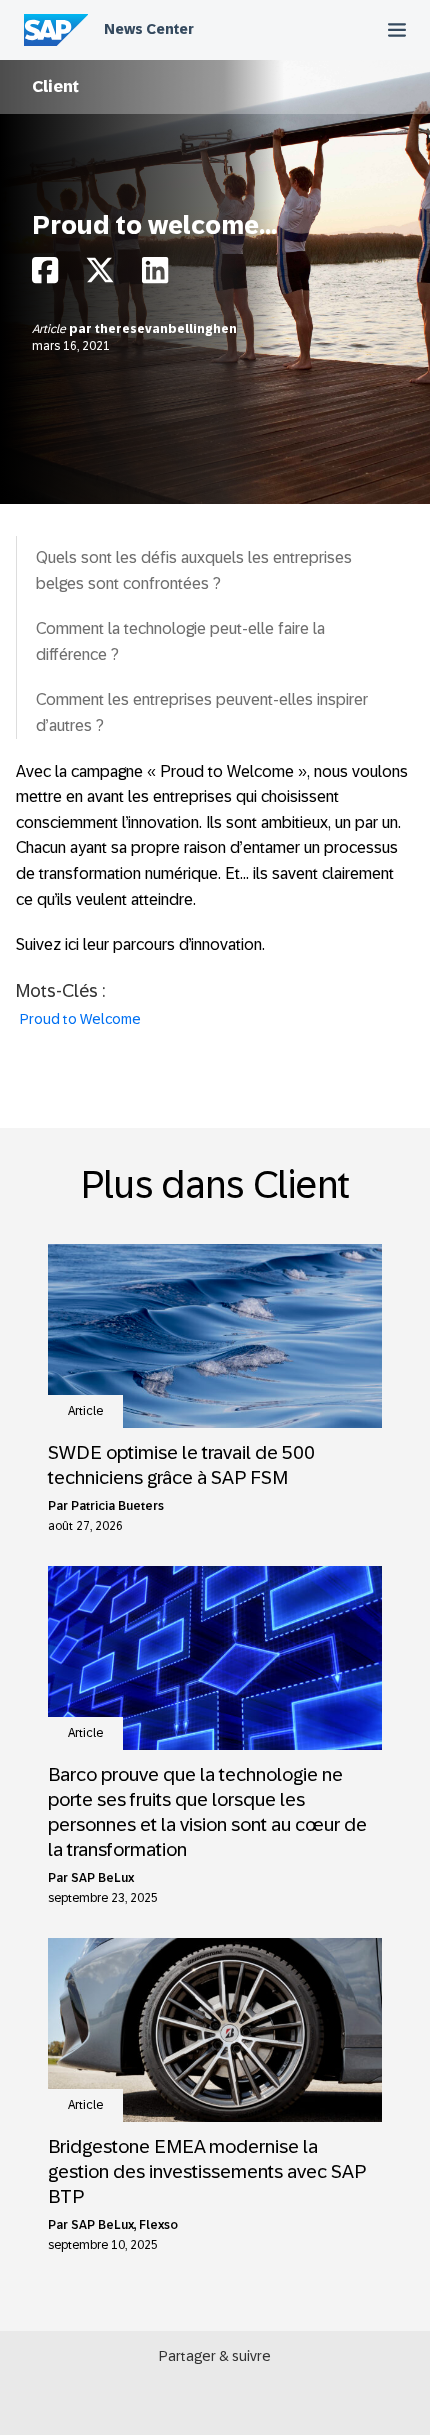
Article (50, 329)
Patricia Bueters (117, 1506)
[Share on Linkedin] (155, 275)
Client (55, 86)
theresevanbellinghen (166, 329)
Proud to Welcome (80, 1019)
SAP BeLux (102, 1878)
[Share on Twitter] (100, 275)
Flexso (158, 2225)
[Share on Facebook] (45, 275)
